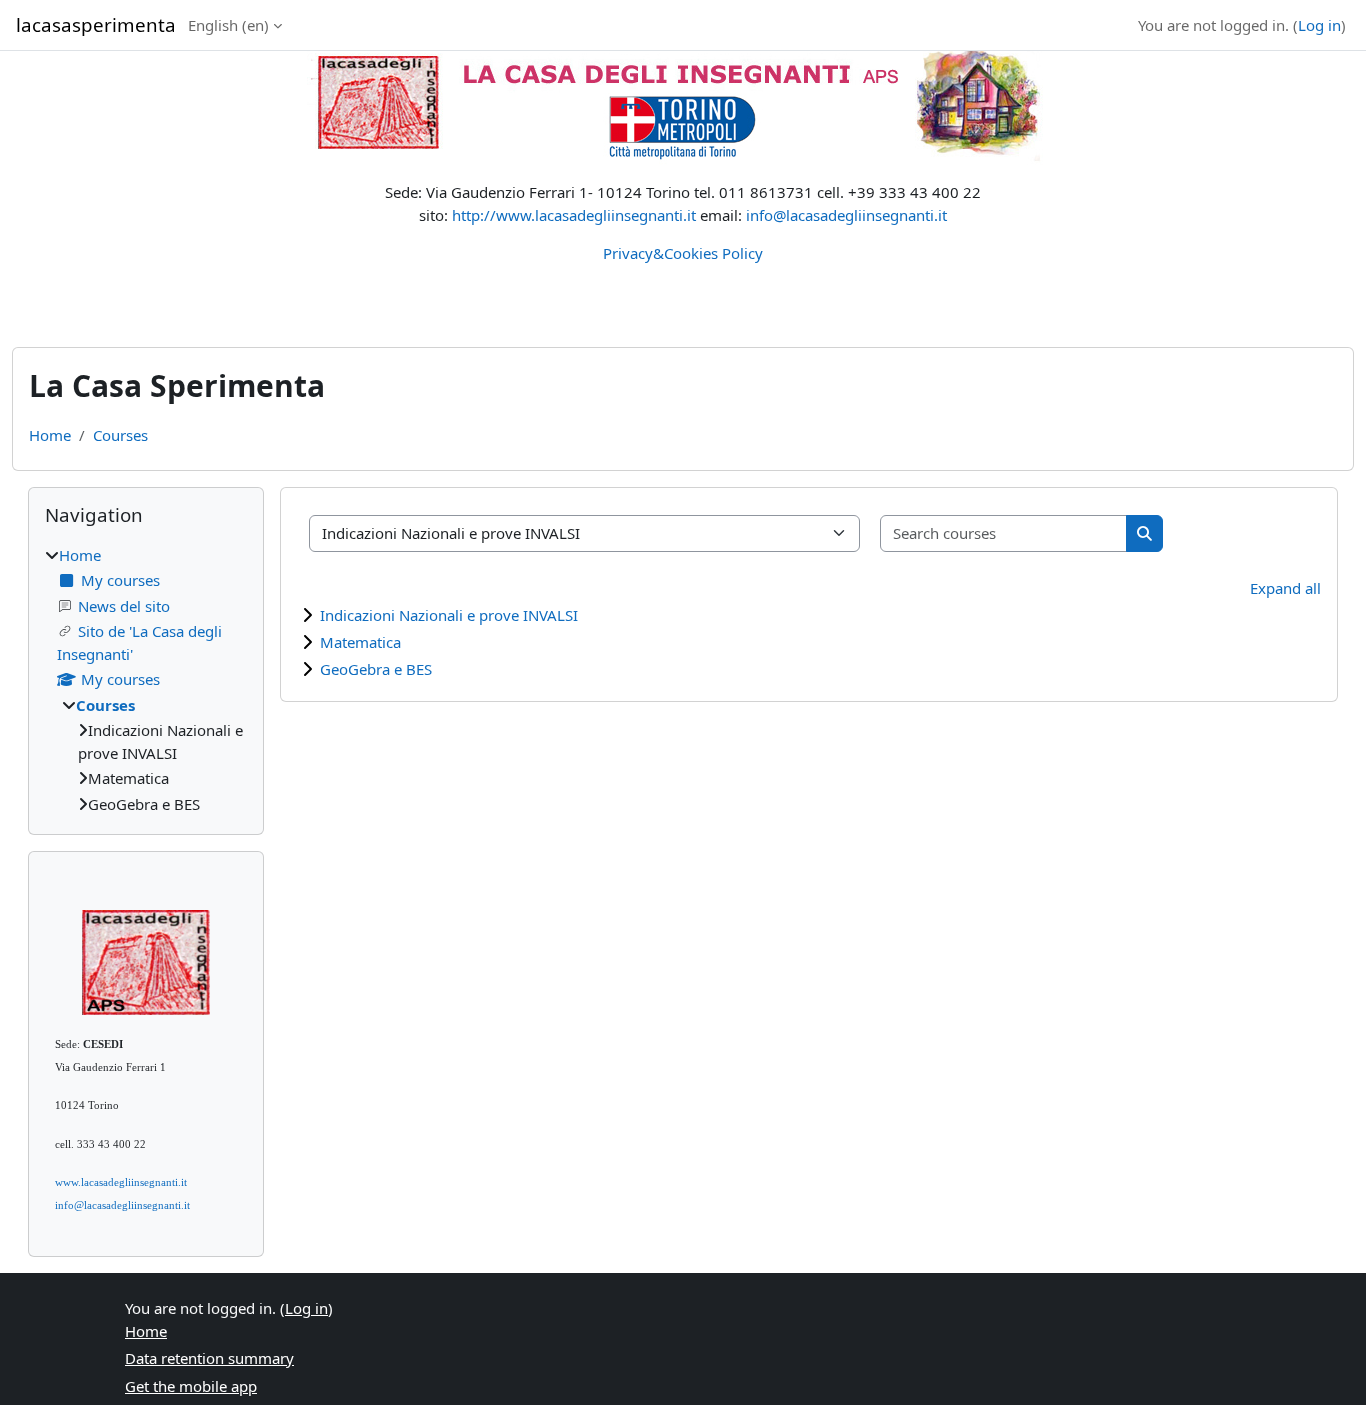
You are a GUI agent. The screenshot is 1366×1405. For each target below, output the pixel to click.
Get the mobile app (191, 1386)
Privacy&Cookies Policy (683, 253)
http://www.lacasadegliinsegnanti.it (574, 215)
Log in (1319, 25)
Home (50, 435)
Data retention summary (209, 1358)
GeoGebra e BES (376, 669)
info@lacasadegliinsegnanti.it (846, 215)
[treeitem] (146, 680)
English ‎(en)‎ (228, 25)
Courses (120, 435)
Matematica (360, 642)
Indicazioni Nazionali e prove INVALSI (449, 615)
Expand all (1285, 588)
